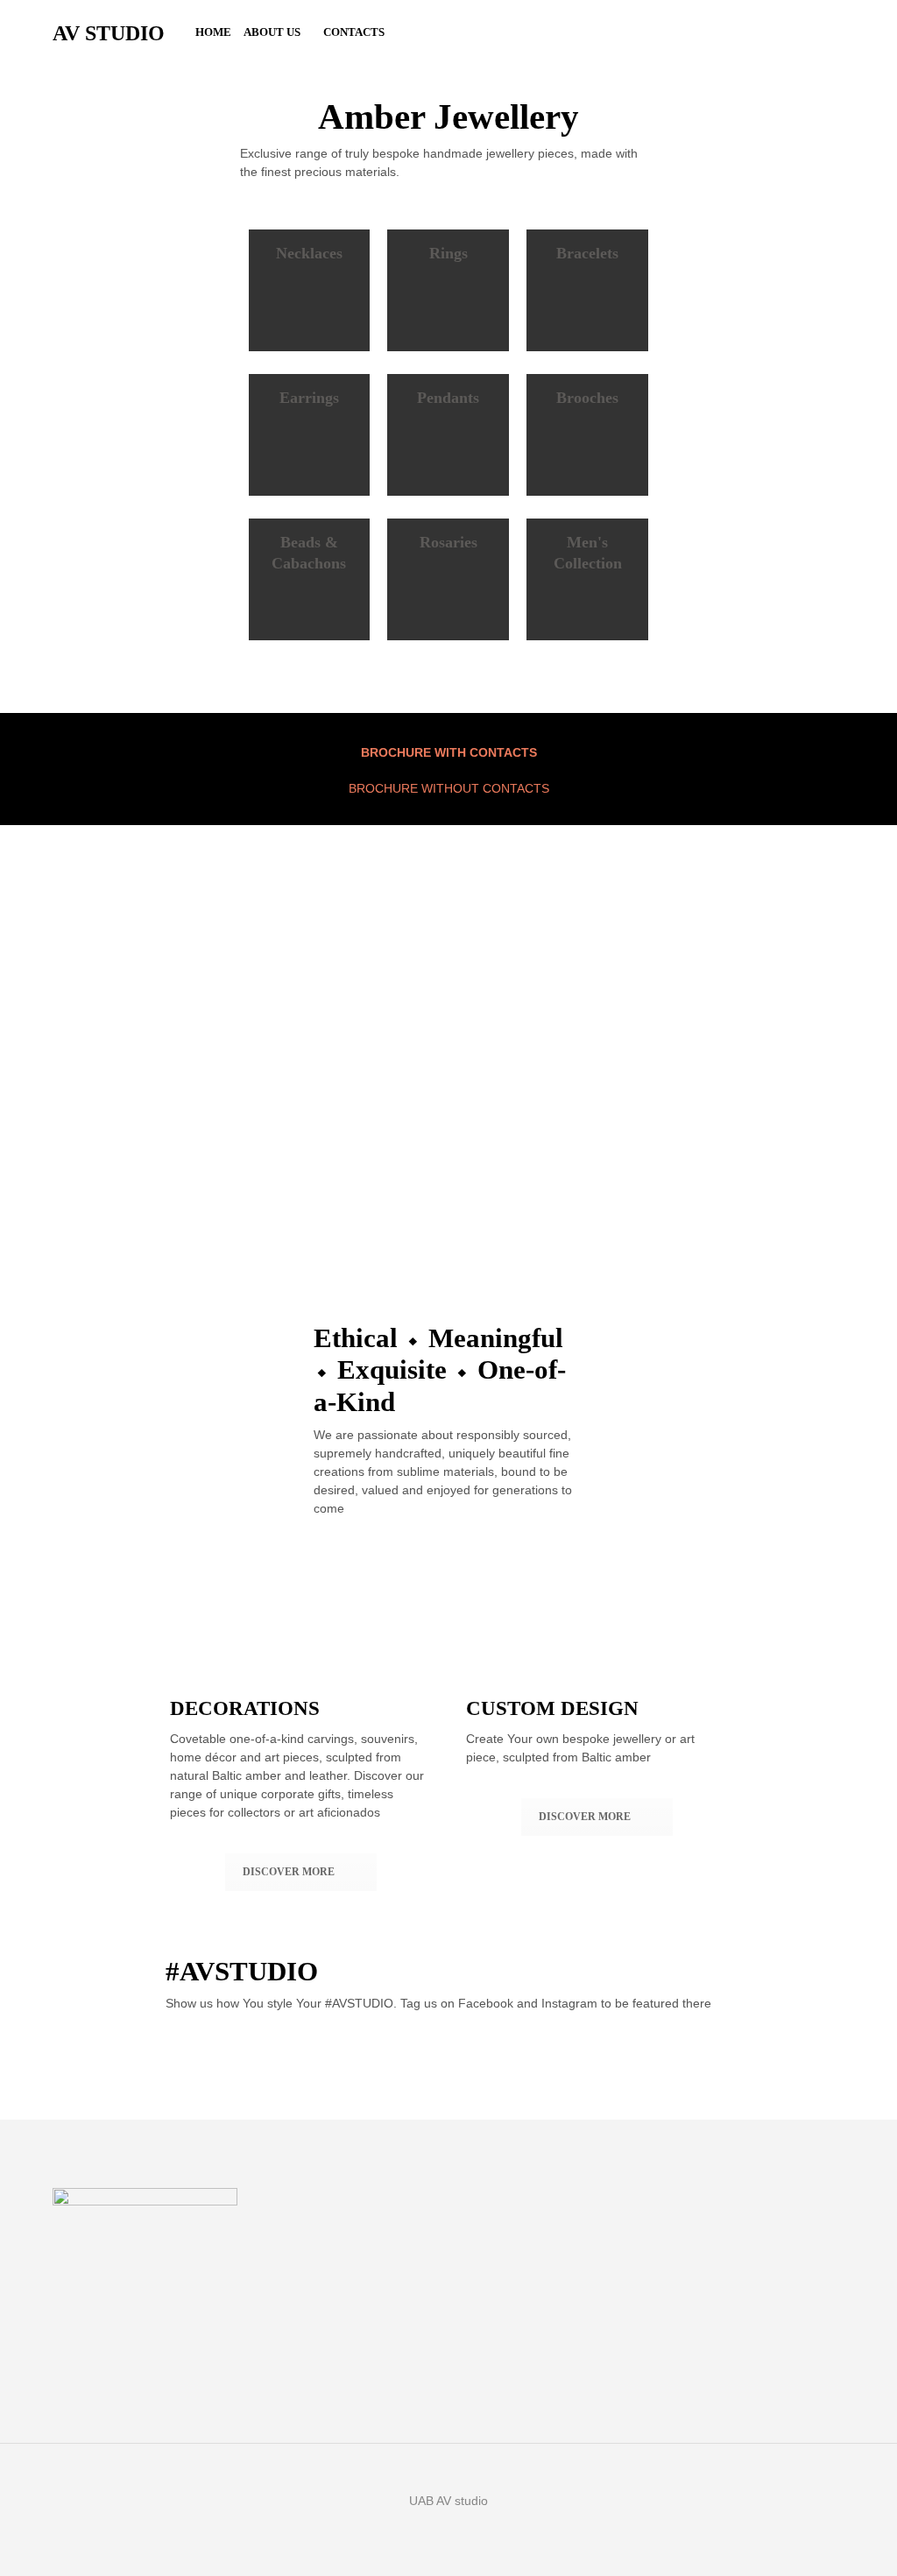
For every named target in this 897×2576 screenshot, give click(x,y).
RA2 (467, 1171)
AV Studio (109, 33)
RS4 (573, 1171)
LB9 (254, 1171)
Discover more (289, 1872)
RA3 (360, 1171)
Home (213, 32)
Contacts (354, 32)
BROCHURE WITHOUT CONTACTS (449, 788)
